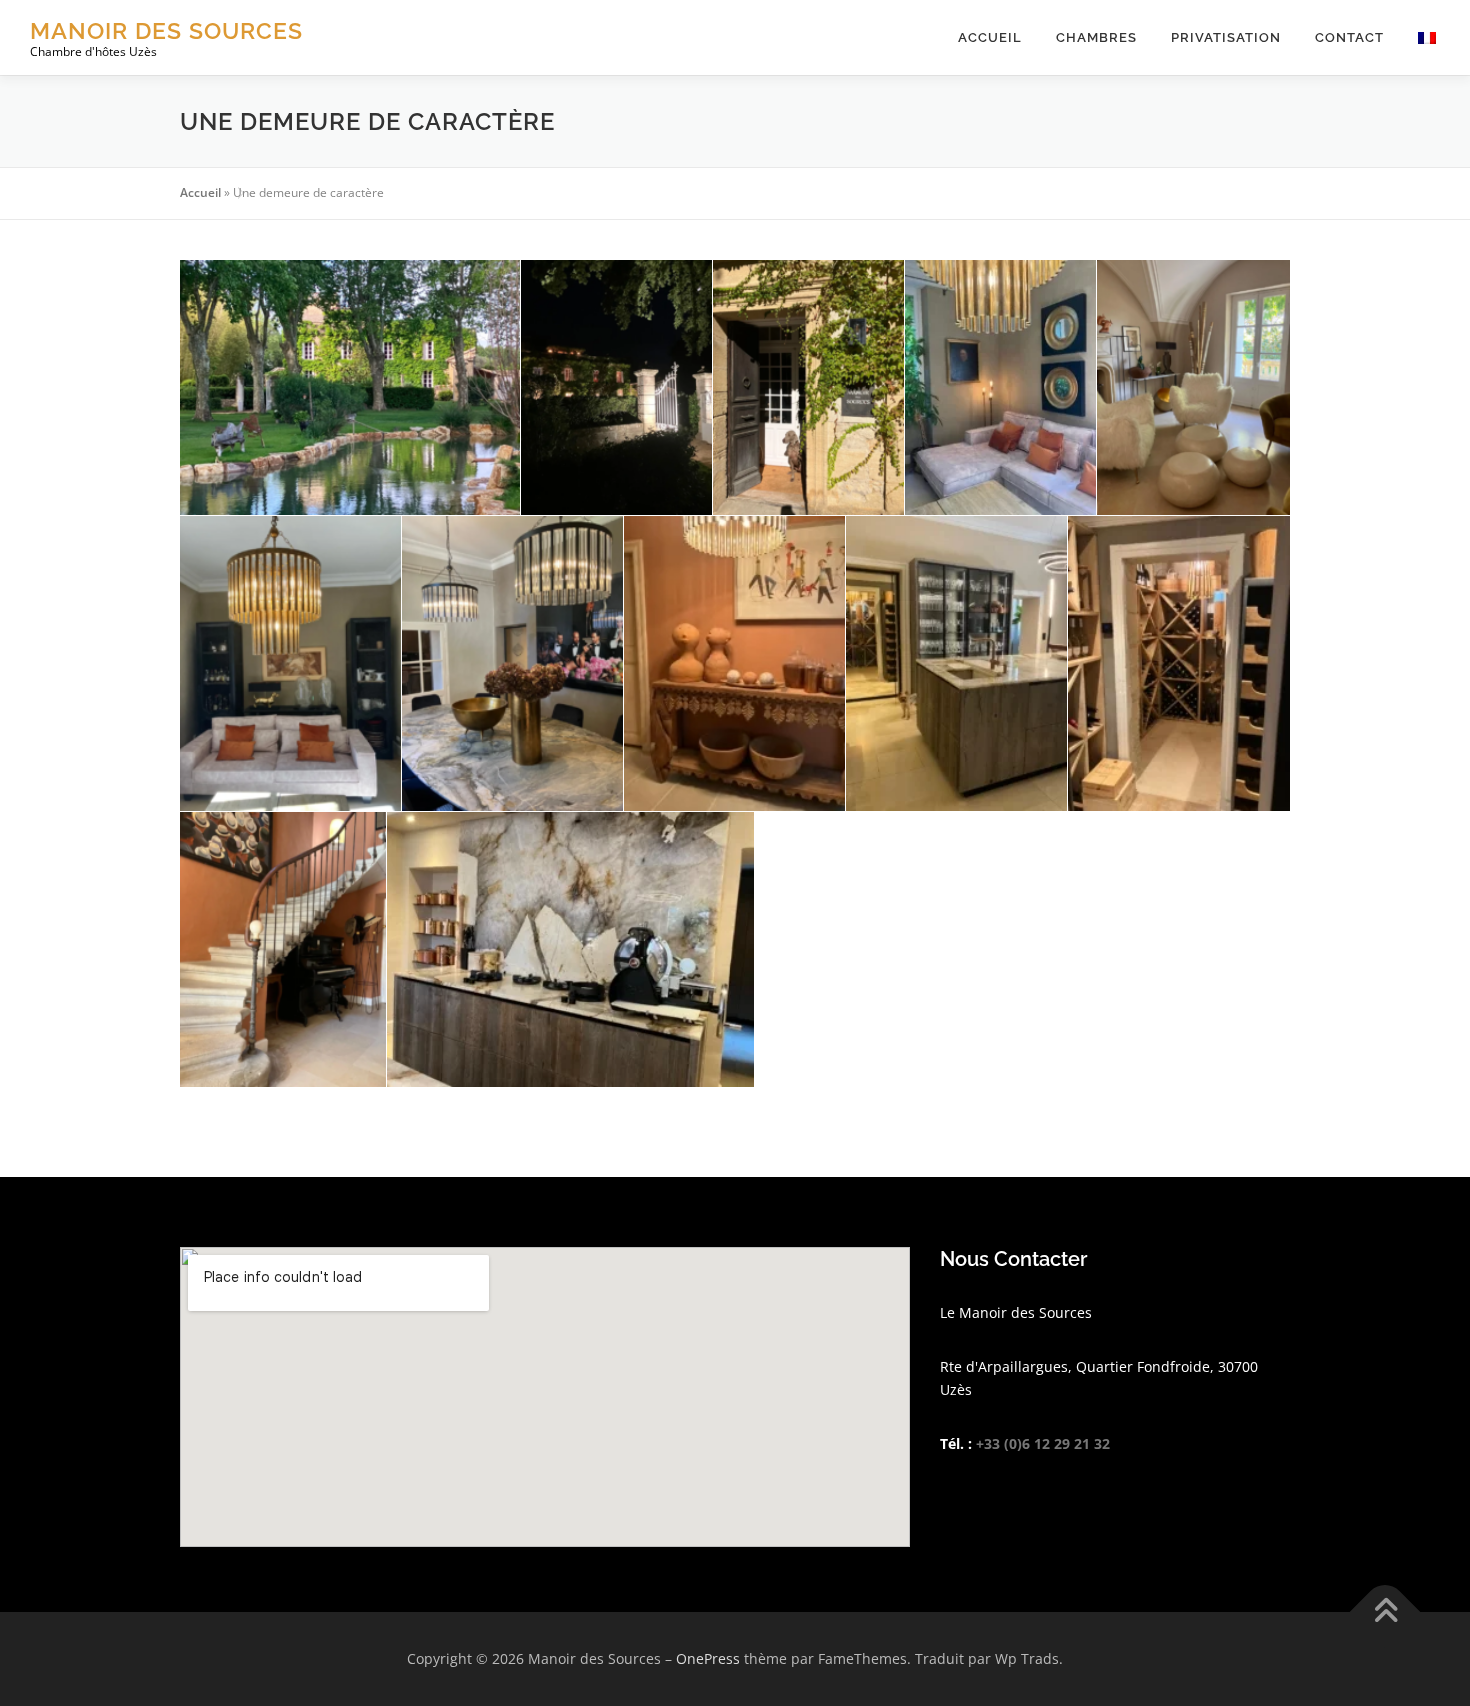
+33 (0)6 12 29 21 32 (1043, 1443)
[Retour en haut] (1385, 1611)
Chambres (1096, 37)
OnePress (708, 1658)
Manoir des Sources (166, 30)
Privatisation (1226, 37)
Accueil (990, 37)
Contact (1349, 37)
